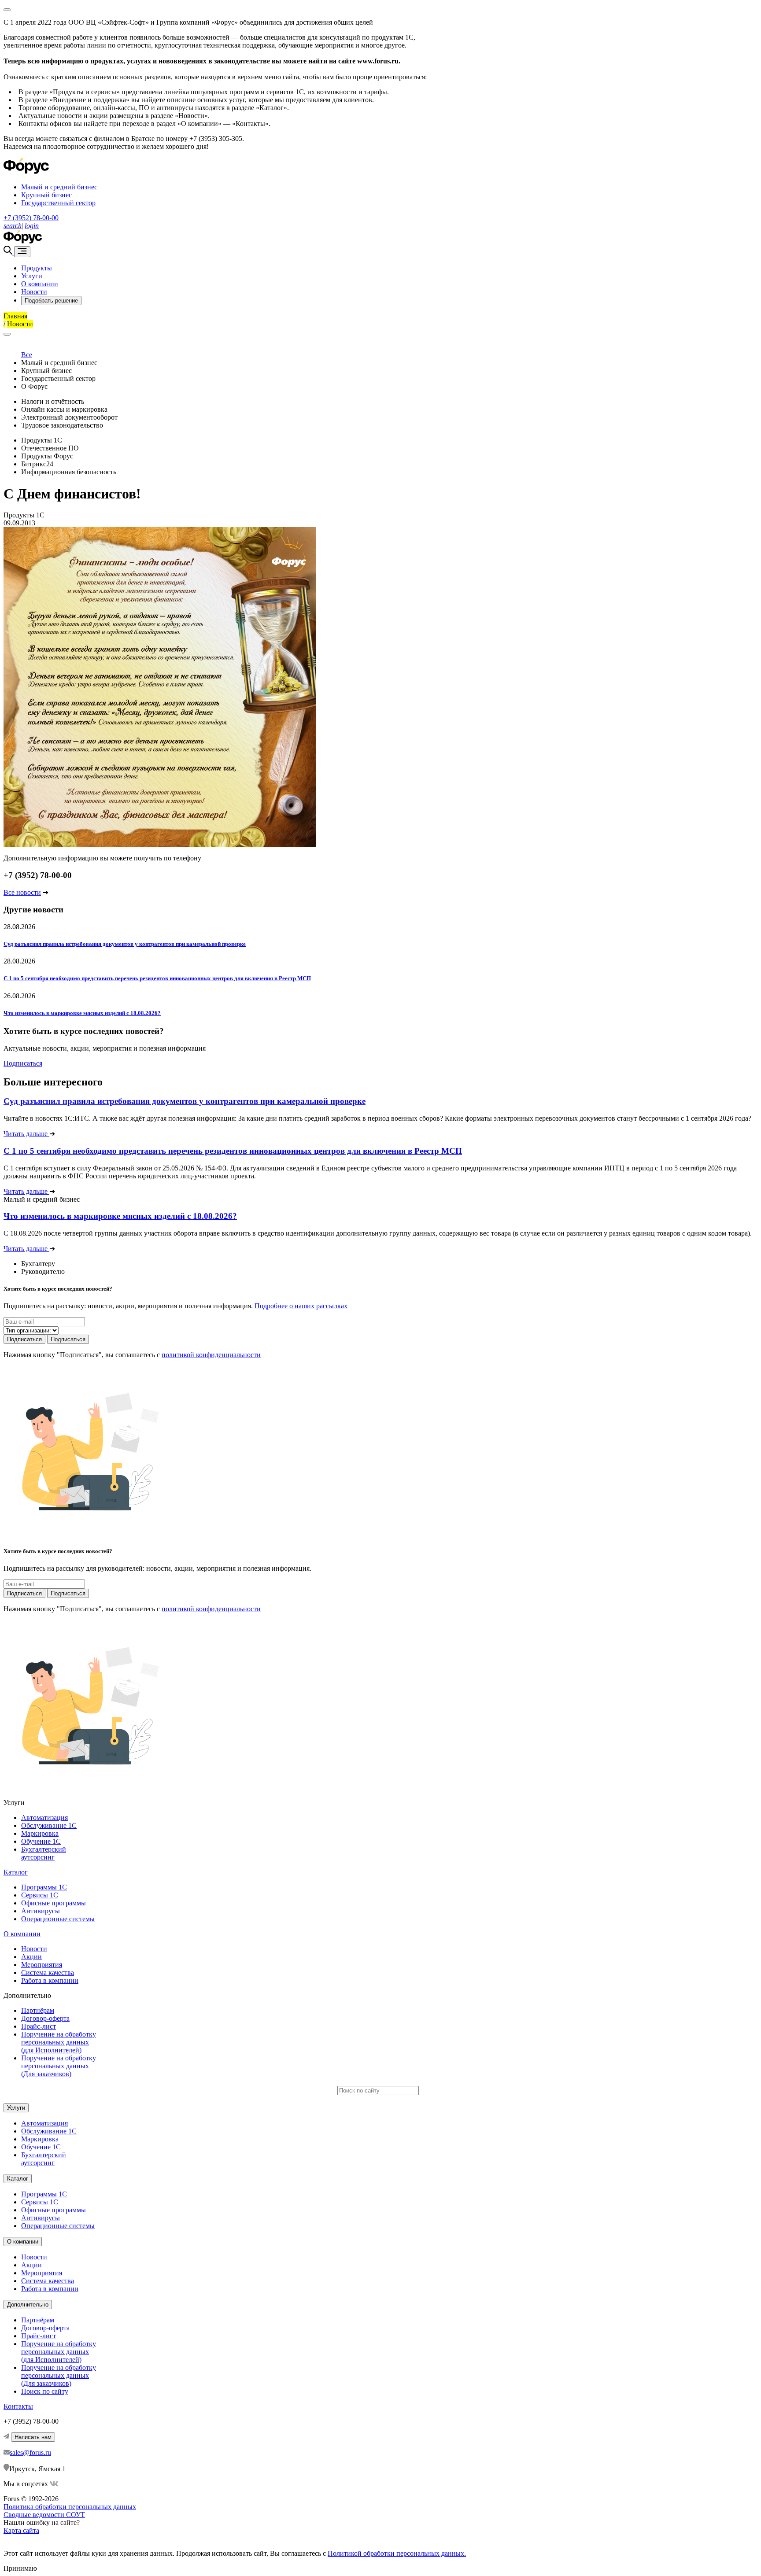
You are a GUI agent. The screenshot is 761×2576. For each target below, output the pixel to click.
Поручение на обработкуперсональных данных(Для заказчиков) (59, 2066)
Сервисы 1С (40, 1895)
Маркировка (40, 1833)
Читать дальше (26, 1134)
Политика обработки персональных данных (70, 2507)
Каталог (16, 1872)
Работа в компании (50, 1980)
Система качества (48, 1973)
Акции (31, 1957)
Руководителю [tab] (43, 1271)
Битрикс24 (37, 464)
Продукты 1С (42, 440)
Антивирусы (41, 1911)
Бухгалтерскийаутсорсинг (44, 1853)
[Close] (7, 10)
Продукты (37, 268)
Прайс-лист (39, 2026)
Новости (34, 292)
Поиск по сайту (45, 2391)
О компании (40, 284)
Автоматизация (44, 1818)
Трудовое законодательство (62, 425)
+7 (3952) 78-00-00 (31, 218)
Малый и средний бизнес (59, 187)
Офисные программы (54, 1903)
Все (27, 355)
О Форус (34, 386)
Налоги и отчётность (53, 401)
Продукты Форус (47, 456)
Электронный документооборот (69, 417)
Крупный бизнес (46, 195)
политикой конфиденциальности (211, 1355)
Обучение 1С (41, 1841)
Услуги (32, 276)
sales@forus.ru (30, 2452)
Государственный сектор (58, 203)
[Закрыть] (7, 334)
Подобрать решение (51, 301)
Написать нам (33, 2437)
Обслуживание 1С (49, 1825)
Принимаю (20, 2568)
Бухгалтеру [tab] (38, 1264)
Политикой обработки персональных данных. (397, 2553)
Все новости (22, 892)
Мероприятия (42, 1965)
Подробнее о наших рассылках (301, 1306)
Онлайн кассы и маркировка (64, 409)
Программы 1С (44, 1887)
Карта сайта (21, 2530)
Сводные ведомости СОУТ (44, 2515)
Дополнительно (28, 2305)
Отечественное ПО (50, 448)
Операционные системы (58, 1919)
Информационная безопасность (69, 472)
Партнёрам (38, 2010)
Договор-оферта (45, 2018)
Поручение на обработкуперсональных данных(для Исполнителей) (59, 2042)
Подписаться (23, 1063)
